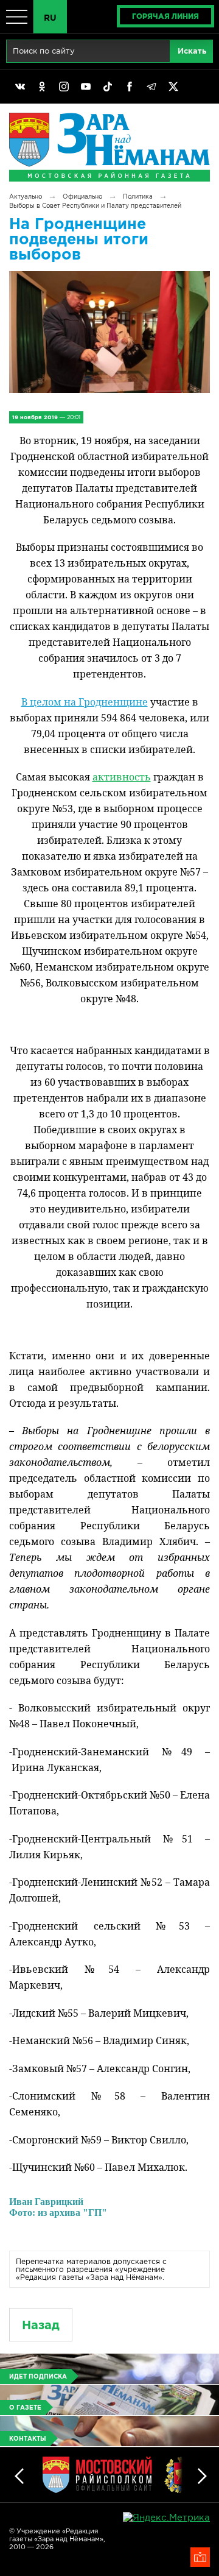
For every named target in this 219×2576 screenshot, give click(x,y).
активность (122, 777)
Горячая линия (165, 16)
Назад (41, 2325)
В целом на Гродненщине (85, 702)
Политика (138, 196)
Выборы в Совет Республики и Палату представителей (95, 206)
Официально (82, 196)
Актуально (26, 196)
